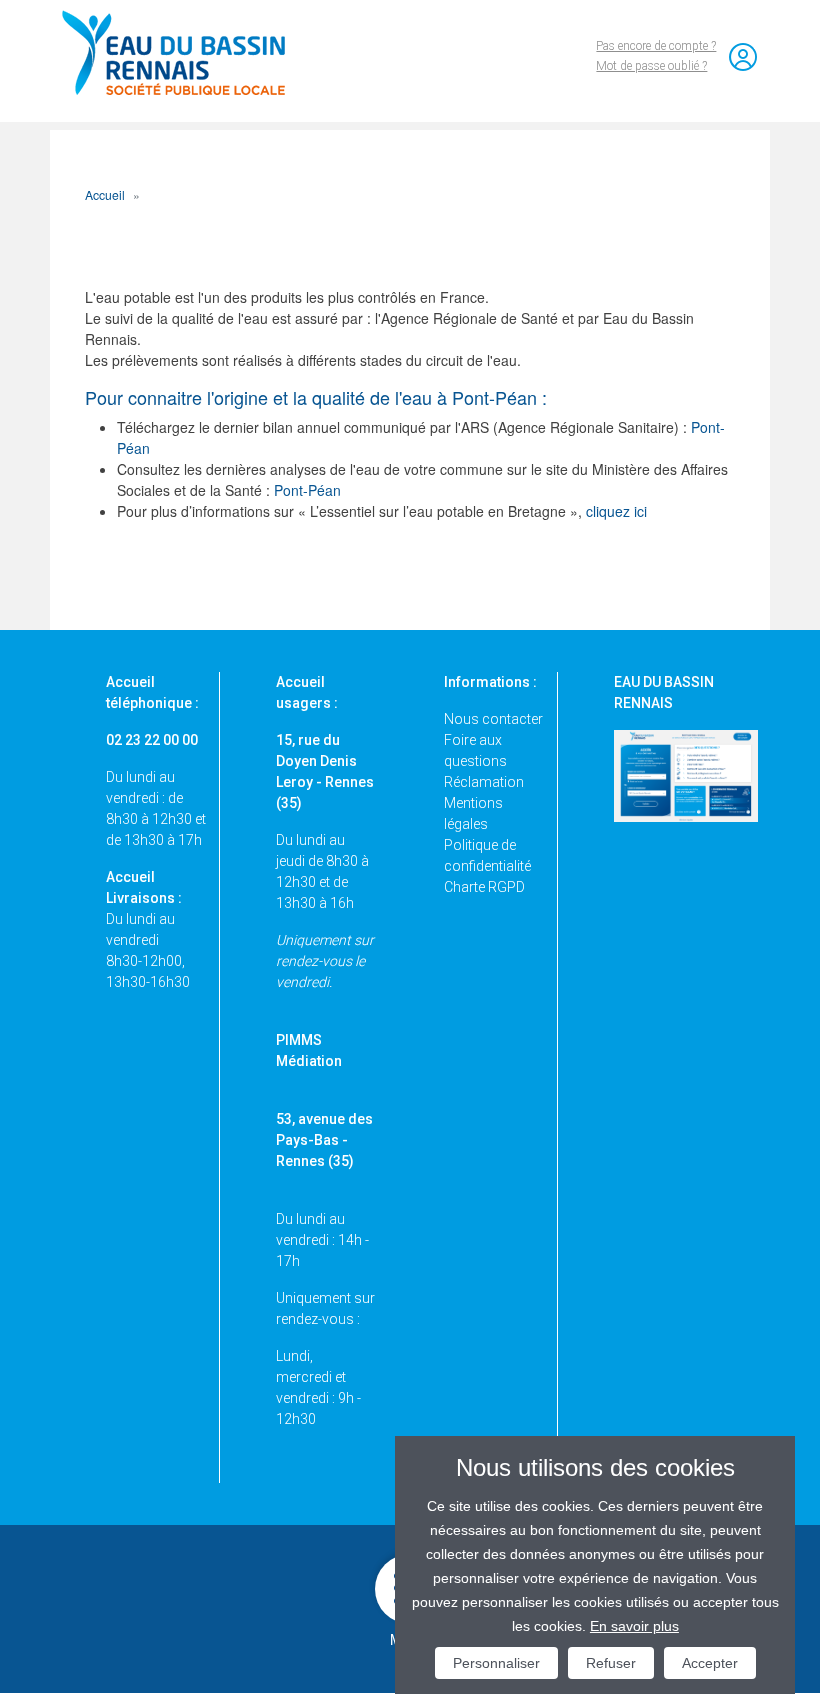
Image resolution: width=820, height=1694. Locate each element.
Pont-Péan (307, 490)
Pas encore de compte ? (656, 46)
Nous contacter (493, 719)
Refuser (611, 1663)
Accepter (710, 1663)
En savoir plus (634, 1626)
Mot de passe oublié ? (651, 66)
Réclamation (484, 782)
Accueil (105, 194)
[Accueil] (182, 53)
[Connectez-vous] (743, 57)
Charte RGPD (484, 887)
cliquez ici (616, 511)
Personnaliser (496, 1663)
